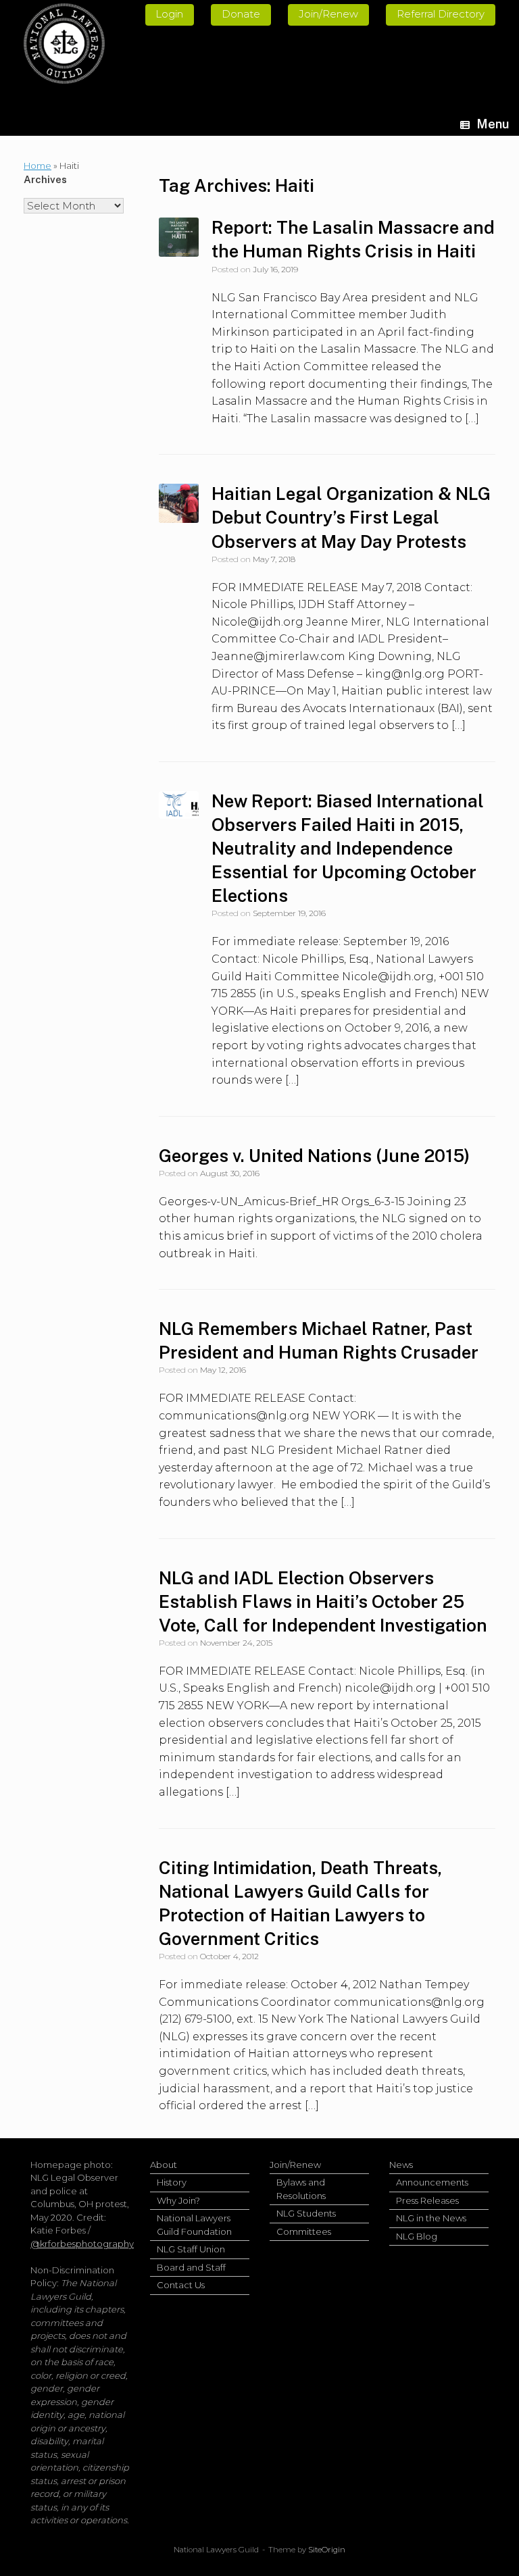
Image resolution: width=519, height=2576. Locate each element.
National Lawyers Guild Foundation (194, 2225)
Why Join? (178, 2200)
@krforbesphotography (82, 2244)
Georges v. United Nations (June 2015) (314, 1156)
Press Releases (427, 2200)
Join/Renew (295, 2165)
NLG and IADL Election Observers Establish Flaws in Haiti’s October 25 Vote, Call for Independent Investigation (323, 1601)
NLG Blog (417, 2236)
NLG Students (306, 2213)
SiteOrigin (327, 2550)
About (164, 2165)
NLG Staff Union (191, 2249)
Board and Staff (191, 2267)
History (172, 2182)
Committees (304, 2231)
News (401, 2165)
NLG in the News (431, 2218)
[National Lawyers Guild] (64, 44)
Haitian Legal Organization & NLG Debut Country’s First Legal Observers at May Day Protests (351, 517)
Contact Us (181, 2285)
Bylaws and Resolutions (301, 2189)
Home (38, 166)
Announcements (432, 2182)
